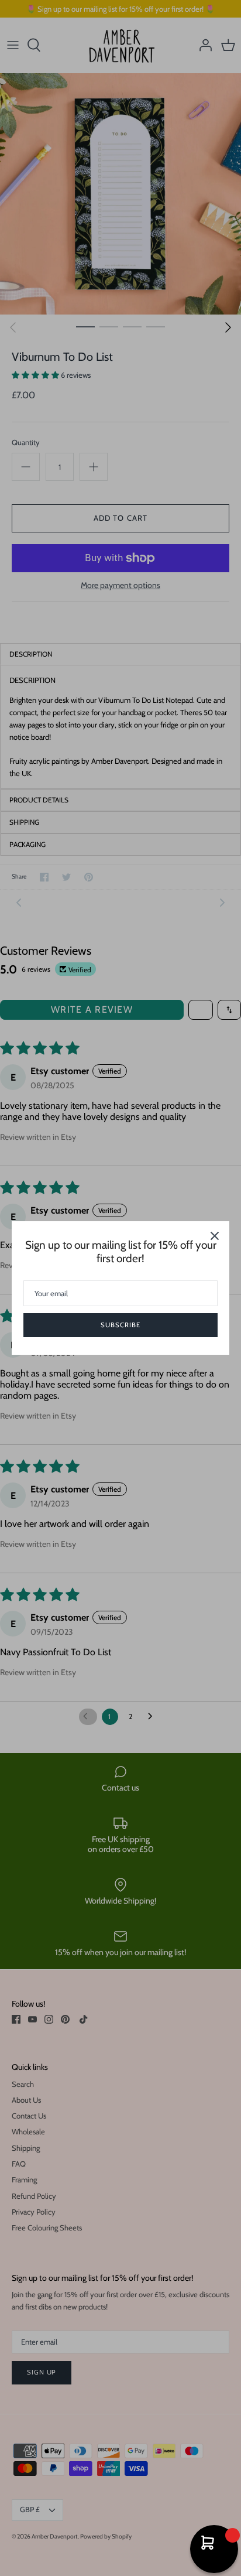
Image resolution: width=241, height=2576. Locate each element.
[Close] (215, 1236)
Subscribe (120, 1325)
